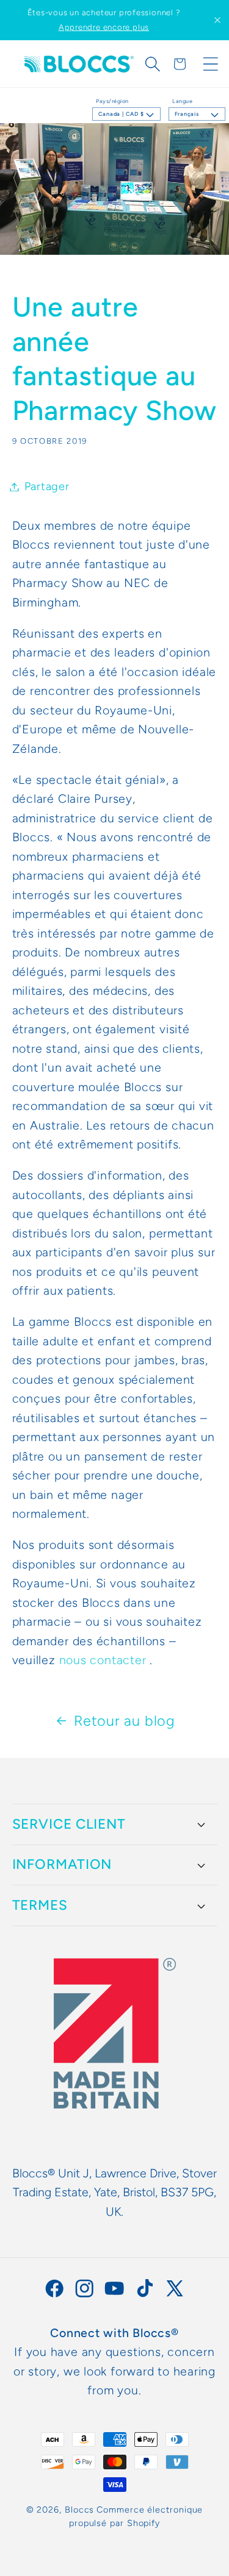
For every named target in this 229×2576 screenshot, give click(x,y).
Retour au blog (125, 1721)
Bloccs (79, 2510)
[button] (153, 64)
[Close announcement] (217, 20)
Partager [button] (47, 486)
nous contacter (103, 1660)
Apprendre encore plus (104, 27)
